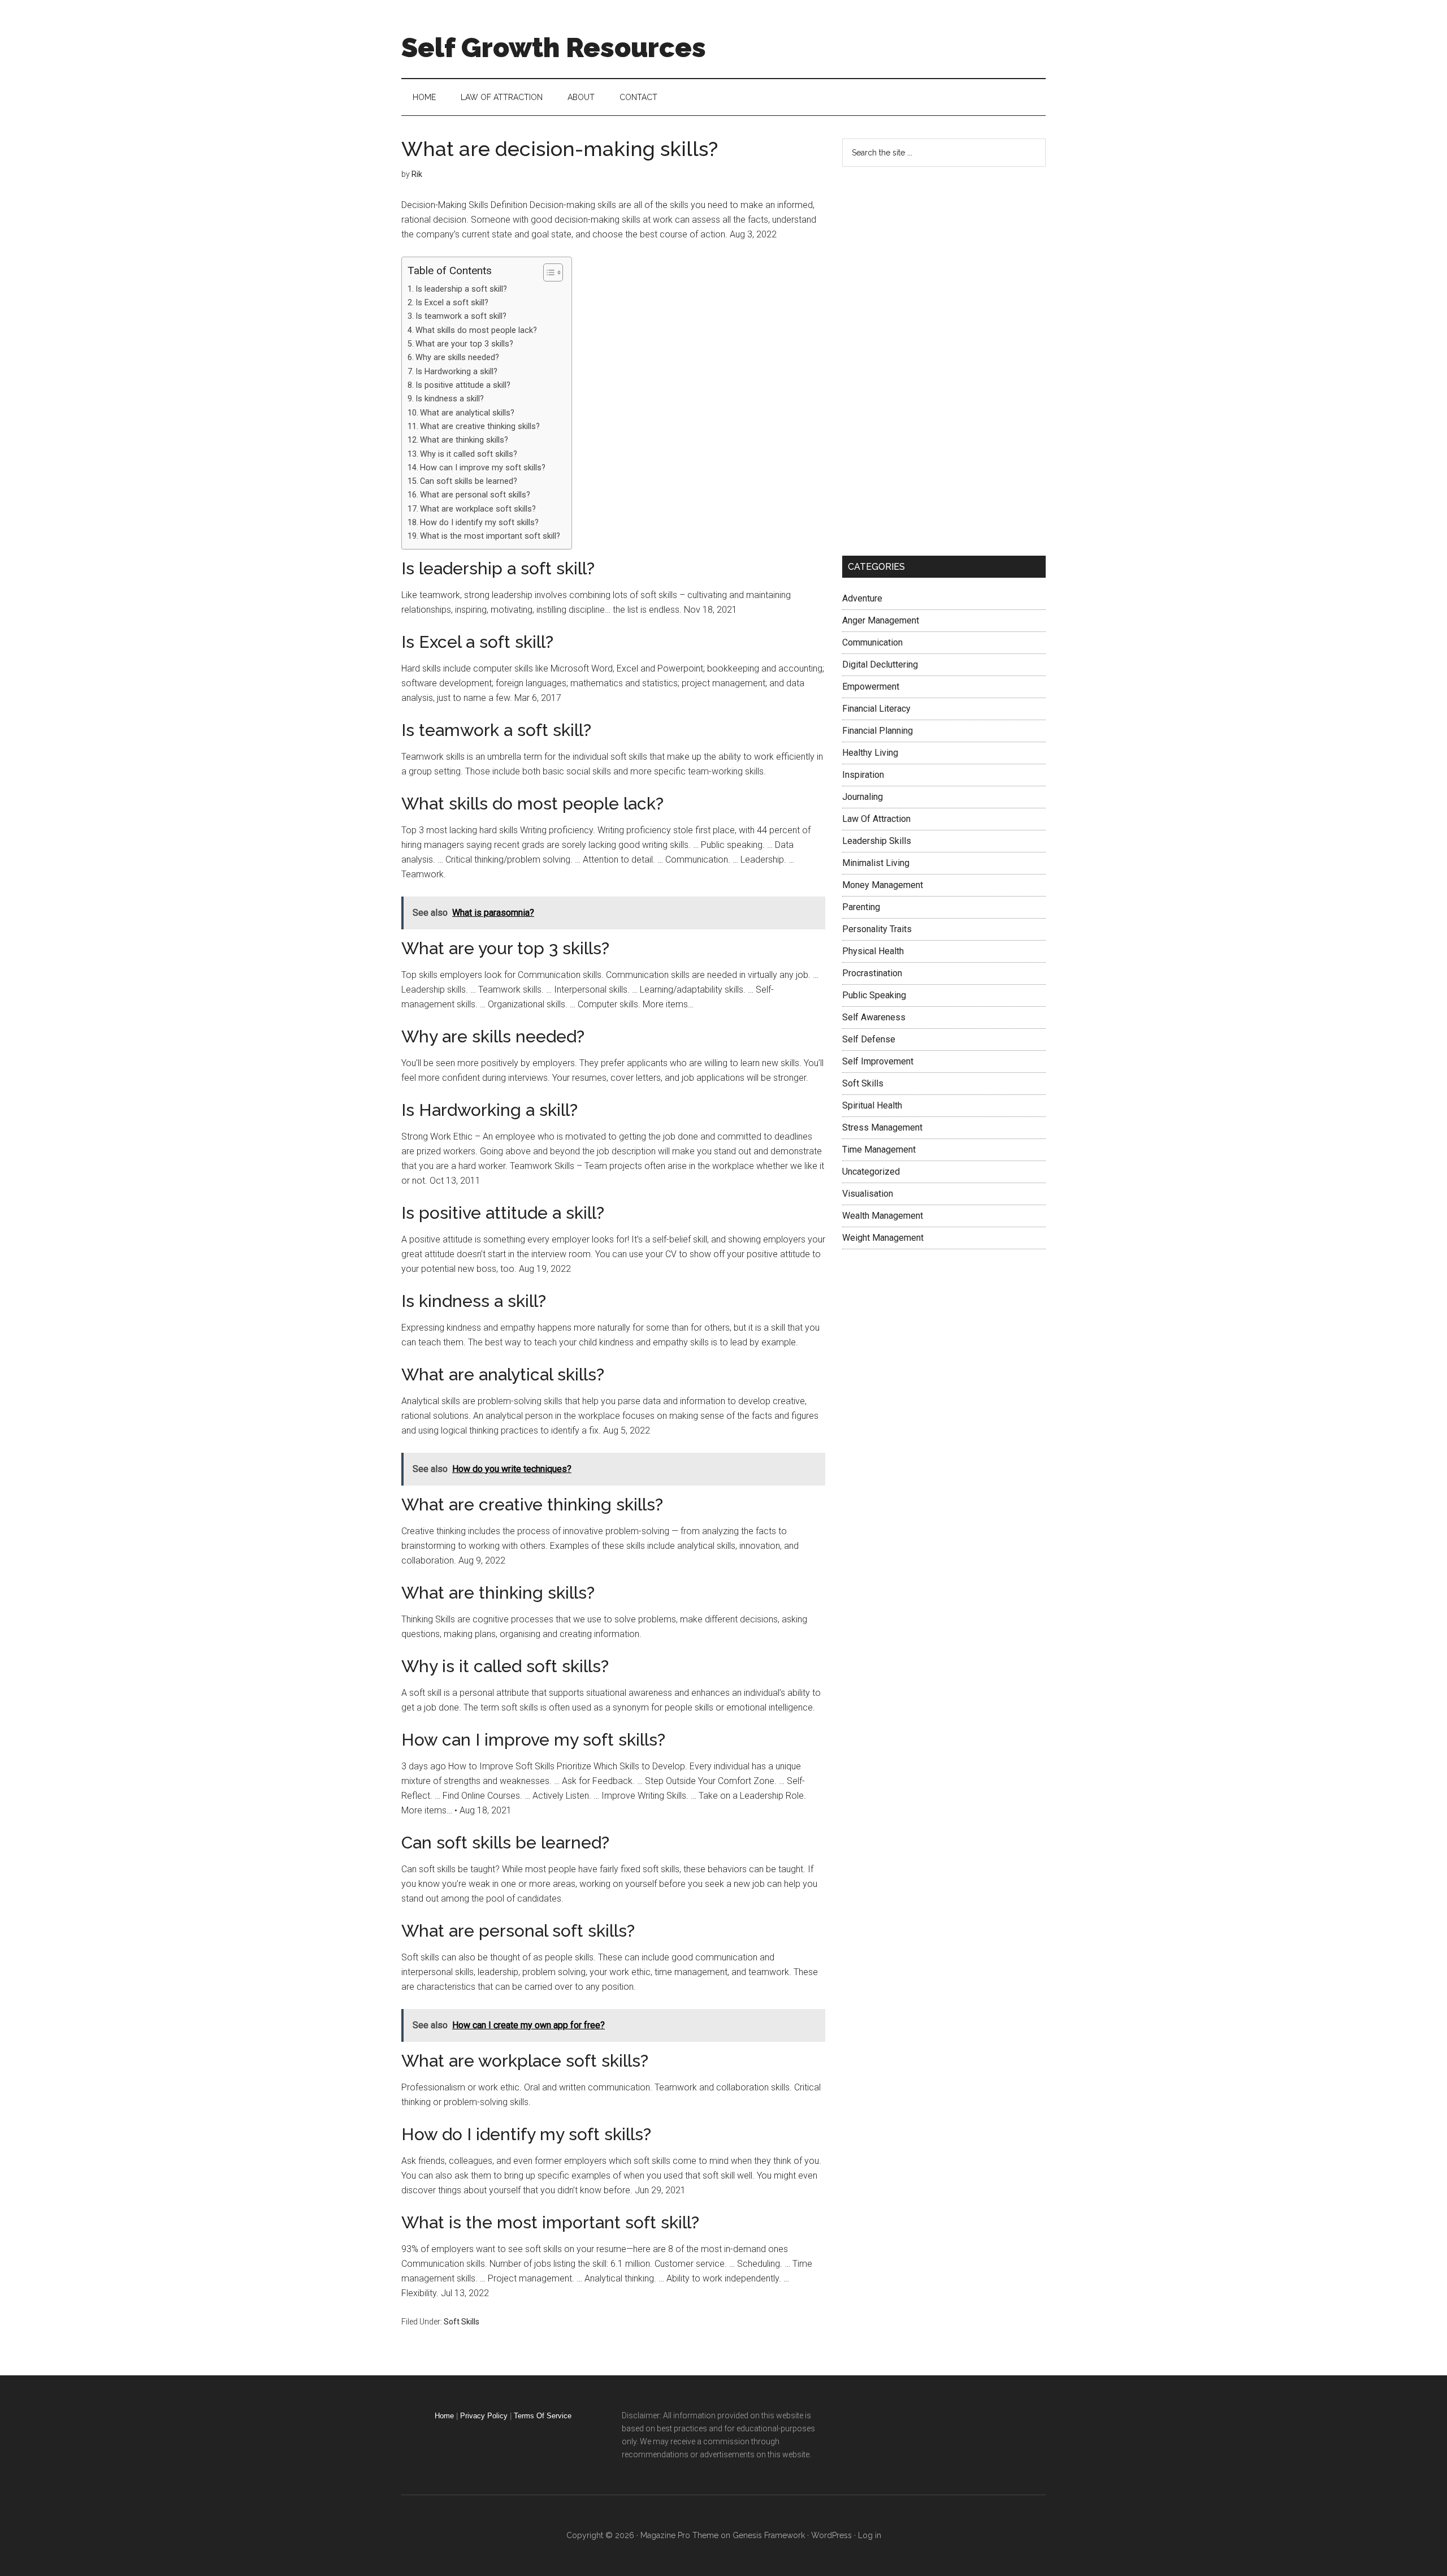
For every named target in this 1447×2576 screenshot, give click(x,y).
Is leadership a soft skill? (461, 289)
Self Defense (869, 1039)
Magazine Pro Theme (679, 2535)
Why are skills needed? (457, 358)
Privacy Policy (484, 2416)
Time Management (879, 1150)
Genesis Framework (769, 2535)
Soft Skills (462, 2322)
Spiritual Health (872, 1105)
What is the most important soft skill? (490, 536)
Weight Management (883, 1238)
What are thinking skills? (464, 440)
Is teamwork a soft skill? (461, 316)
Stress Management (882, 1127)
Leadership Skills (877, 841)
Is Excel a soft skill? (452, 303)
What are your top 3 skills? (464, 344)
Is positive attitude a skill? (463, 385)
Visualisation (868, 1194)
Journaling (863, 797)
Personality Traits (877, 929)
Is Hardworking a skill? (456, 372)
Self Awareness (874, 1017)
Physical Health (873, 951)
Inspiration (863, 775)
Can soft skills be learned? (469, 481)
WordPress (831, 2535)
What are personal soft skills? (475, 495)
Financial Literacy (876, 709)
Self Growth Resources (554, 47)
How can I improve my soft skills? (483, 468)
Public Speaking (874, 995)
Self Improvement (878, 1061)
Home (444, 2416)
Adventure (862, 598)
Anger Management (881, 620)
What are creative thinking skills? (480, 427)
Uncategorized (871, 1172)
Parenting (861, 907)
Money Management (883, 885)
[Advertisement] (927, 359)
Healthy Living (870, 753)
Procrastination (872, 973)
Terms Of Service (543, 2416)
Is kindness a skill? (450, 399)
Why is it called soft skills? (469, 454)
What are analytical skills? (467, 413)
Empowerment (871, 687)
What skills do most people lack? (476, 330)
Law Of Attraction (876, 819)
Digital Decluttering (880, 664)
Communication (872, 642)
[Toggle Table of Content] (547, 272)
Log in (870, 2535)
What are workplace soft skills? (478, 509)
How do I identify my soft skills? (479, 523)
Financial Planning (878, 731)
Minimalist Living (876, 863)
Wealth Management (883, 1216)
